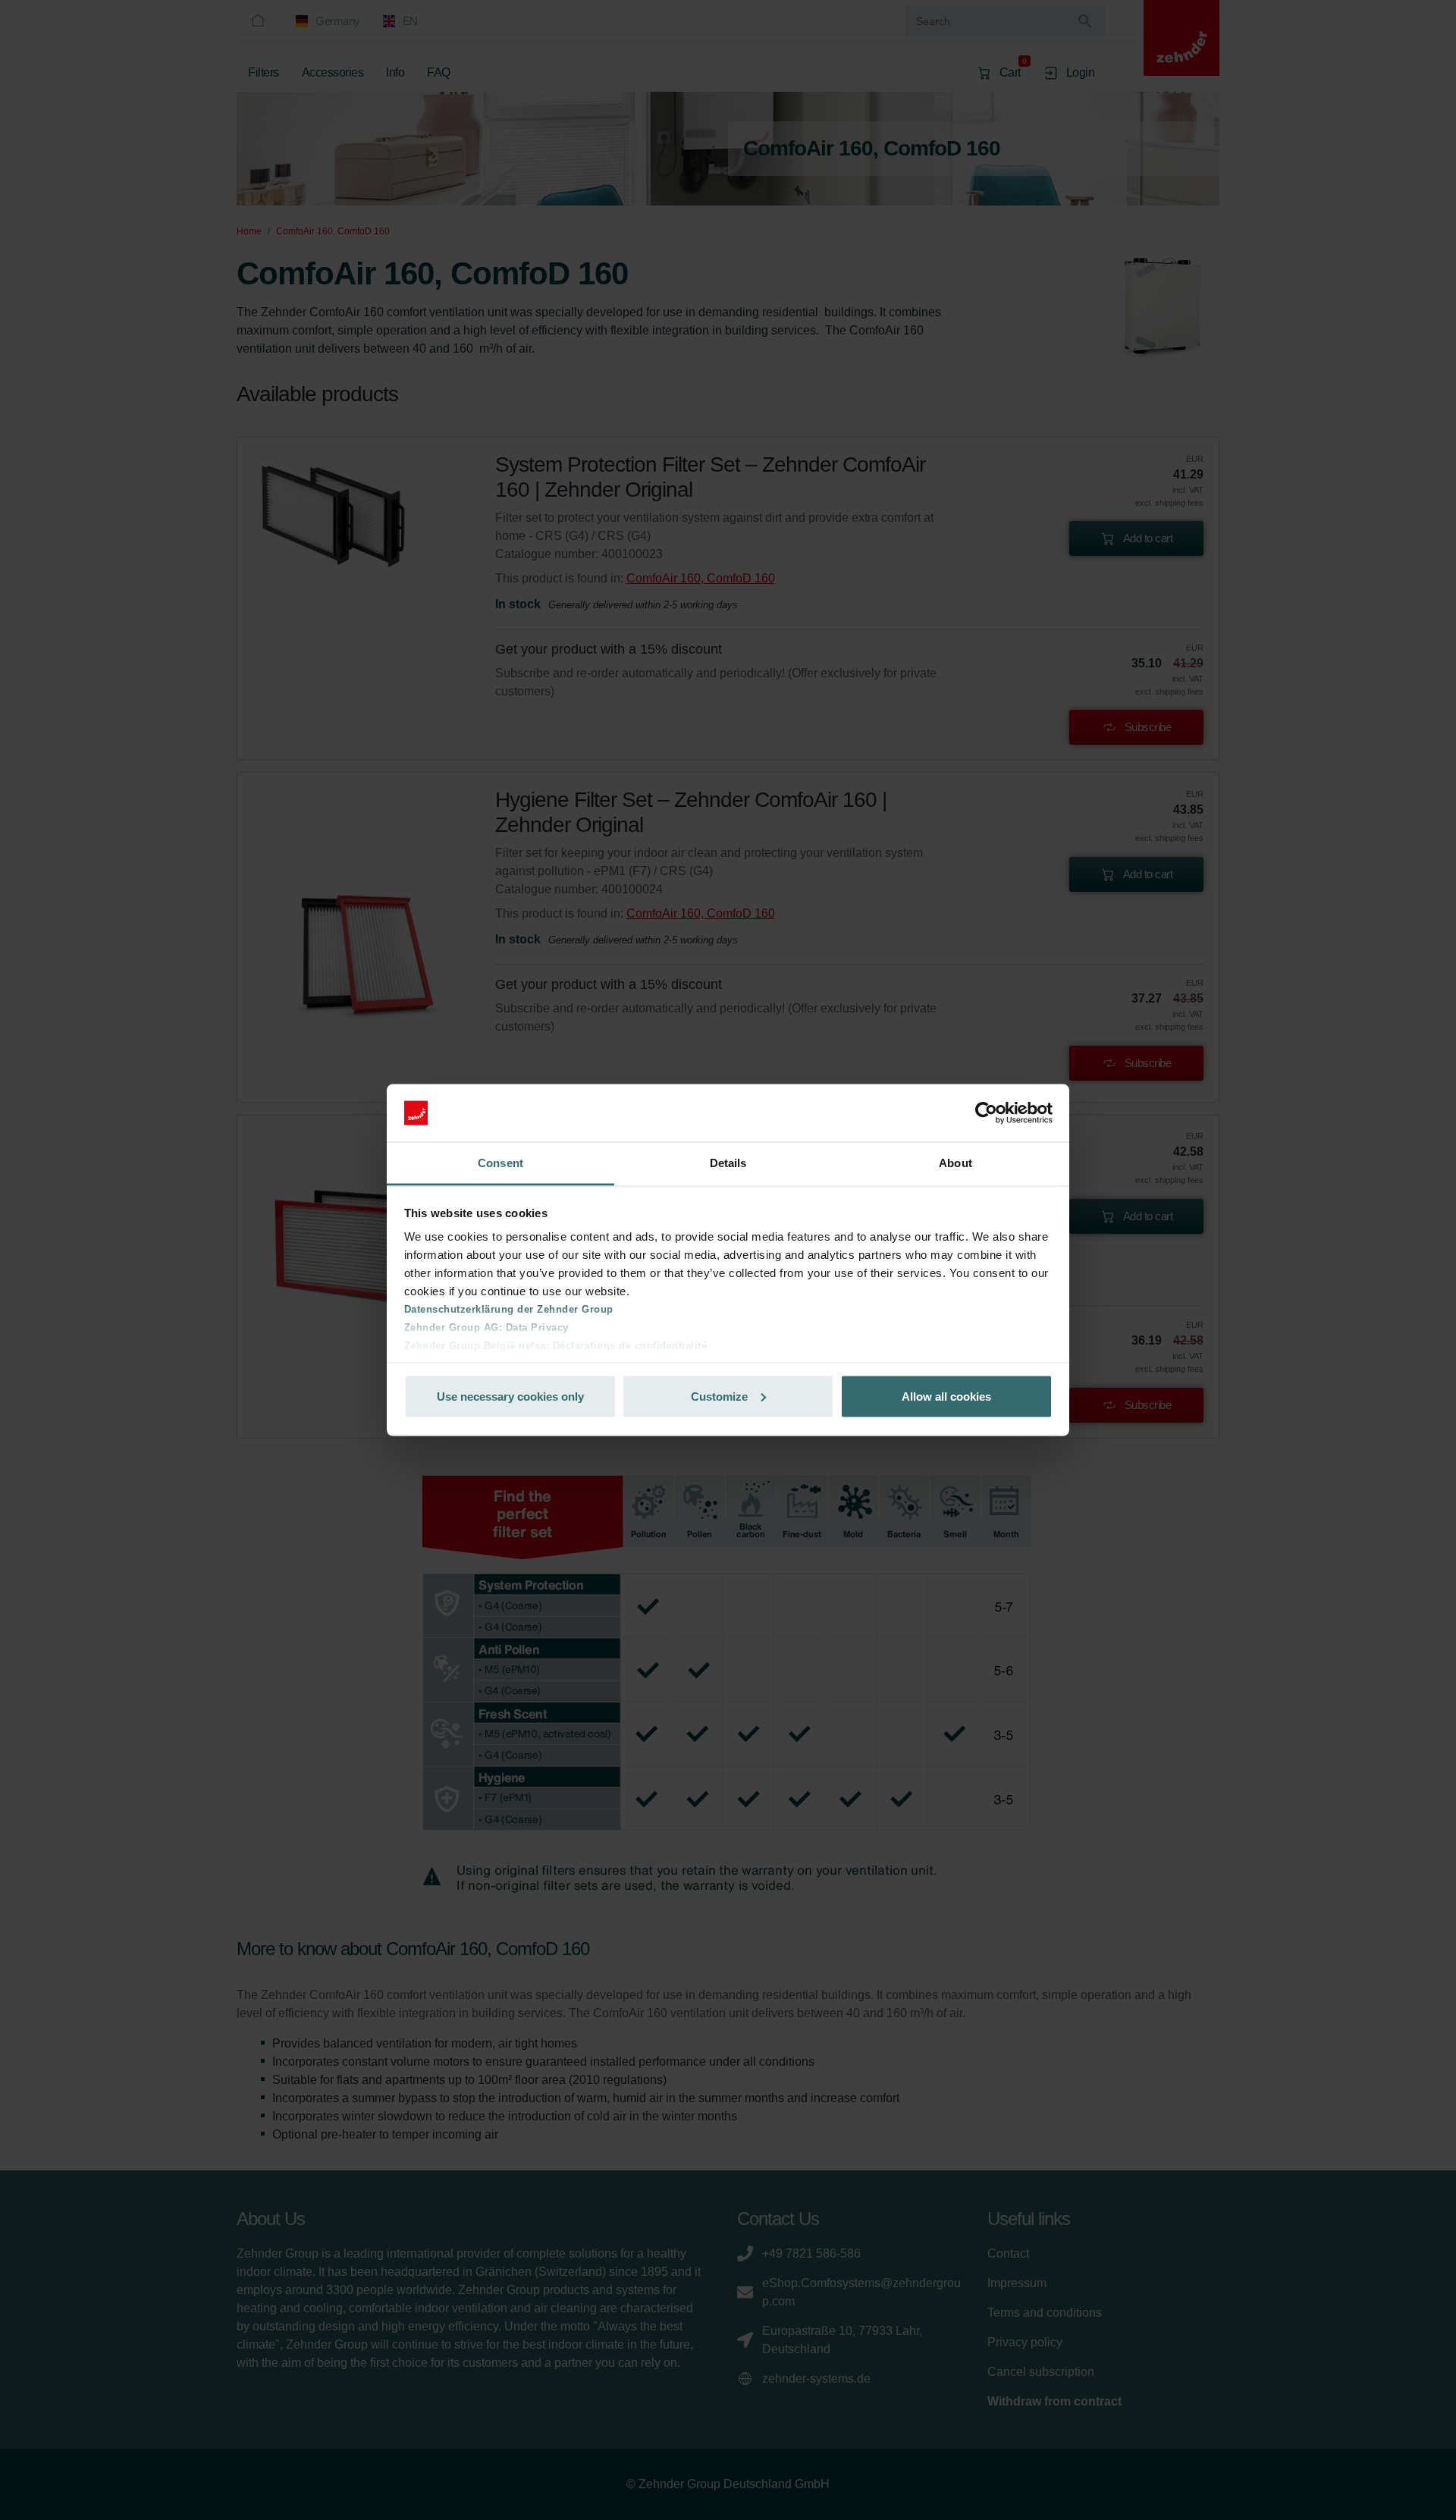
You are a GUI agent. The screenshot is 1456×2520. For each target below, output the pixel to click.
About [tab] (955, 1163)
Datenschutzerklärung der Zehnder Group (509, 1309)
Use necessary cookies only (510, 1396)
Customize (719, 1396)
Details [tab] (728, 1163)
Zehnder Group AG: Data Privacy (486, 1327)
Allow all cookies (946, 1396)
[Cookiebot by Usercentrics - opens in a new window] (986, 1113)
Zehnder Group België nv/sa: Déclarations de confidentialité (556, 1346)
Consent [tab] (500, 1163)
